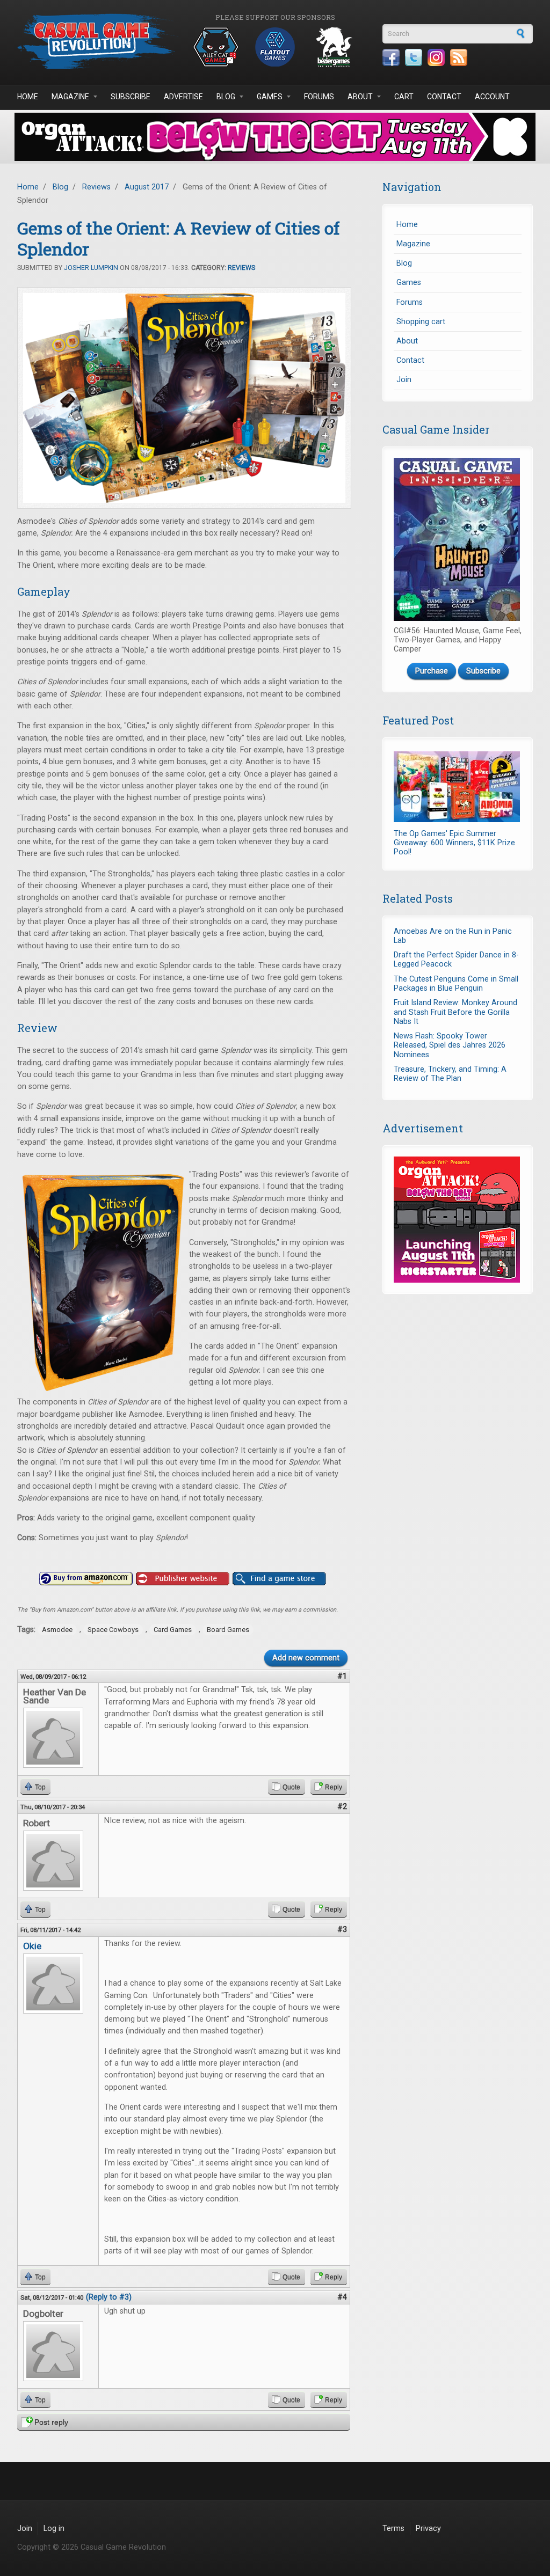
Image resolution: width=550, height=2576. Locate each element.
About (360, 97)
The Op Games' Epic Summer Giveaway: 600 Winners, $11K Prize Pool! (454, 843)
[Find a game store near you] (279, 1579)
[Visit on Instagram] (436, 57)
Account (492, 97)
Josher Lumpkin (91, 268)
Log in (54, 2529)
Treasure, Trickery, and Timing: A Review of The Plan (450, 1074)
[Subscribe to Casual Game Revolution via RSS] (459, 57)
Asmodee (57, 1630)
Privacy (428, 2529)
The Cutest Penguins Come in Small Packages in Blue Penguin (456, 984)
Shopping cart (421, 322)
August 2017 (147, 187)
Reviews (96, 187)
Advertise (183, 97)
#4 (342, 2297)
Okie (32, 1946)
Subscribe (131, 97)
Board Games (228, 1630)
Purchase (432, 671)
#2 (342, 1807)
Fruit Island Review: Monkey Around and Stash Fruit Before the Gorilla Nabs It (455, 1012)
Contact (444, 97)
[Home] (98, 41)
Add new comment (306, 1658)
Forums (319, 97)
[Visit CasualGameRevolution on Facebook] (391, 57)
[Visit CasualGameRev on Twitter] (414, 57)
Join (404, 380)
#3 (342, 1930)
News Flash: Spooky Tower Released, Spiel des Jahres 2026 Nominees (450, 1045)
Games (270, 97)
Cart (404, 97)
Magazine (70, 97)
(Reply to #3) (109, 2297)
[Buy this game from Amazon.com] (86, 1579)
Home (28, 97)
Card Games (173, 1630)
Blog (226, 97)
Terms (393, 2529)
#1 (342, 1676)
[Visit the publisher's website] (183, 1579)
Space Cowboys (113, 1630)
